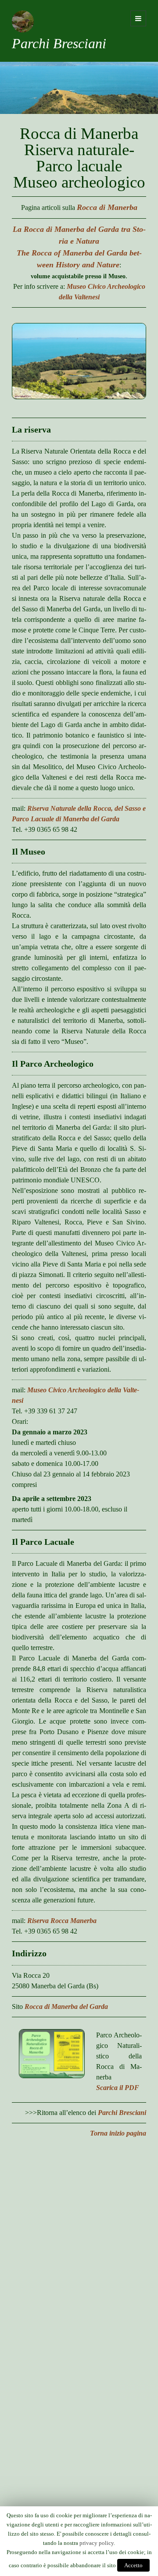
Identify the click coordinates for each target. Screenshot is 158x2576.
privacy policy (97, 2543)
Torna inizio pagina (118, 2133)
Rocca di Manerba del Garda (66, 2007)
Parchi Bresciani (59, 43)
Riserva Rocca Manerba (62, 1921)
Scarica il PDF (118, 2088)
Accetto (133, 2565)
